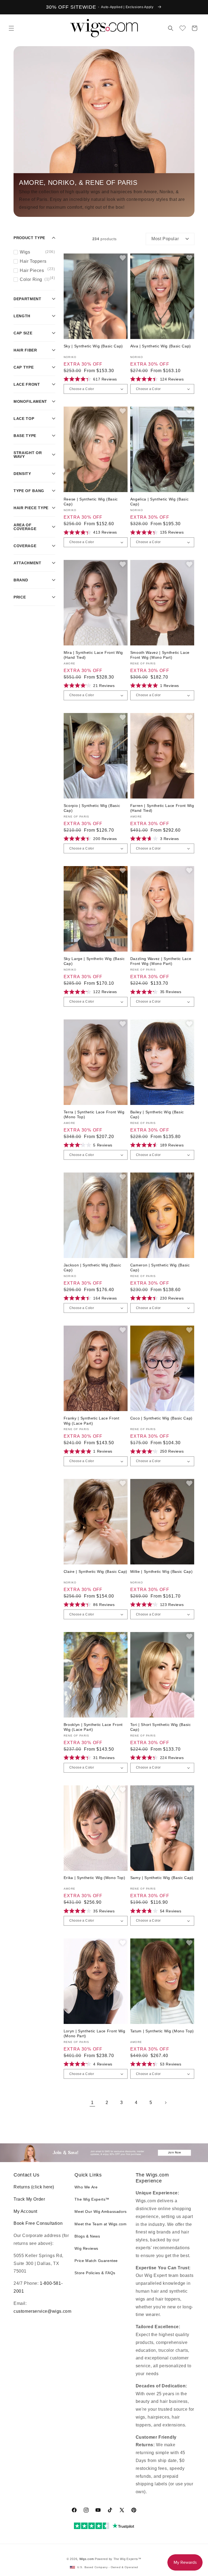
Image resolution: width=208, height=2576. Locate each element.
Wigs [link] (38, 252)
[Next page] (165, 2103)
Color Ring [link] (35, 279)
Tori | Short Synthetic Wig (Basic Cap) (161, 1727)
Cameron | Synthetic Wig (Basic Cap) (160, 1268)
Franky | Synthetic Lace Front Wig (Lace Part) (92, 1421)
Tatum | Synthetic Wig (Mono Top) (162, 2031)
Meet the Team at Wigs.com (100, 2224)
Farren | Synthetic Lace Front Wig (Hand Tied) (162, 808)
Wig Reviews (86, 2248)
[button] (11, 28)
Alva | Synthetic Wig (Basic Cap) (161, 346)
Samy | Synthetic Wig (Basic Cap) (162, 1878)
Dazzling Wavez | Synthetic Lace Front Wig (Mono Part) (161, 961)
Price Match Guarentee (96, 2261)
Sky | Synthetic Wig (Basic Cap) (93, 346)
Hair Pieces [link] (38, 271)
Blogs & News (87, 2236)
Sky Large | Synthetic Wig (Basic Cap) (94, 961)
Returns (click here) (34, 2187)
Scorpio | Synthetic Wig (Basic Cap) (92, 808)
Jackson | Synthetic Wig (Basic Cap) (92, 1268)
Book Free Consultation (38, 2223)
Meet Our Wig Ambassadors (100, 2211)
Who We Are (86, 2187)
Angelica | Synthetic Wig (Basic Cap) (159, 502)
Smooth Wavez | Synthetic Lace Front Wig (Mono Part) (160, 655)
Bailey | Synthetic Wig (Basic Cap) (157, 1114)
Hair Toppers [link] (38, 262)
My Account (25, 2211)
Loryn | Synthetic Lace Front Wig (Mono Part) (95, 2033)
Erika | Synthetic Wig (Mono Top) (95, 1878)
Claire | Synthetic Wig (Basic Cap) (95, 1571)
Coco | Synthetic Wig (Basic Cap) (161, 1418)
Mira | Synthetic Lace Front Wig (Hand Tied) (93, 655)
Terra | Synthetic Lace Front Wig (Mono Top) (94, 1114)
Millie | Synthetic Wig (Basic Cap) (161, 1571)
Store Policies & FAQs (95, 2273)
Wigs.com (87, 2559)
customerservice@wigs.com (42, 2311)
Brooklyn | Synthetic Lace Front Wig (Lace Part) (93, 1727)
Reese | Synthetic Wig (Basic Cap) (91, 502)
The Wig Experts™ (92, 2199)
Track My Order (29, 2199)
